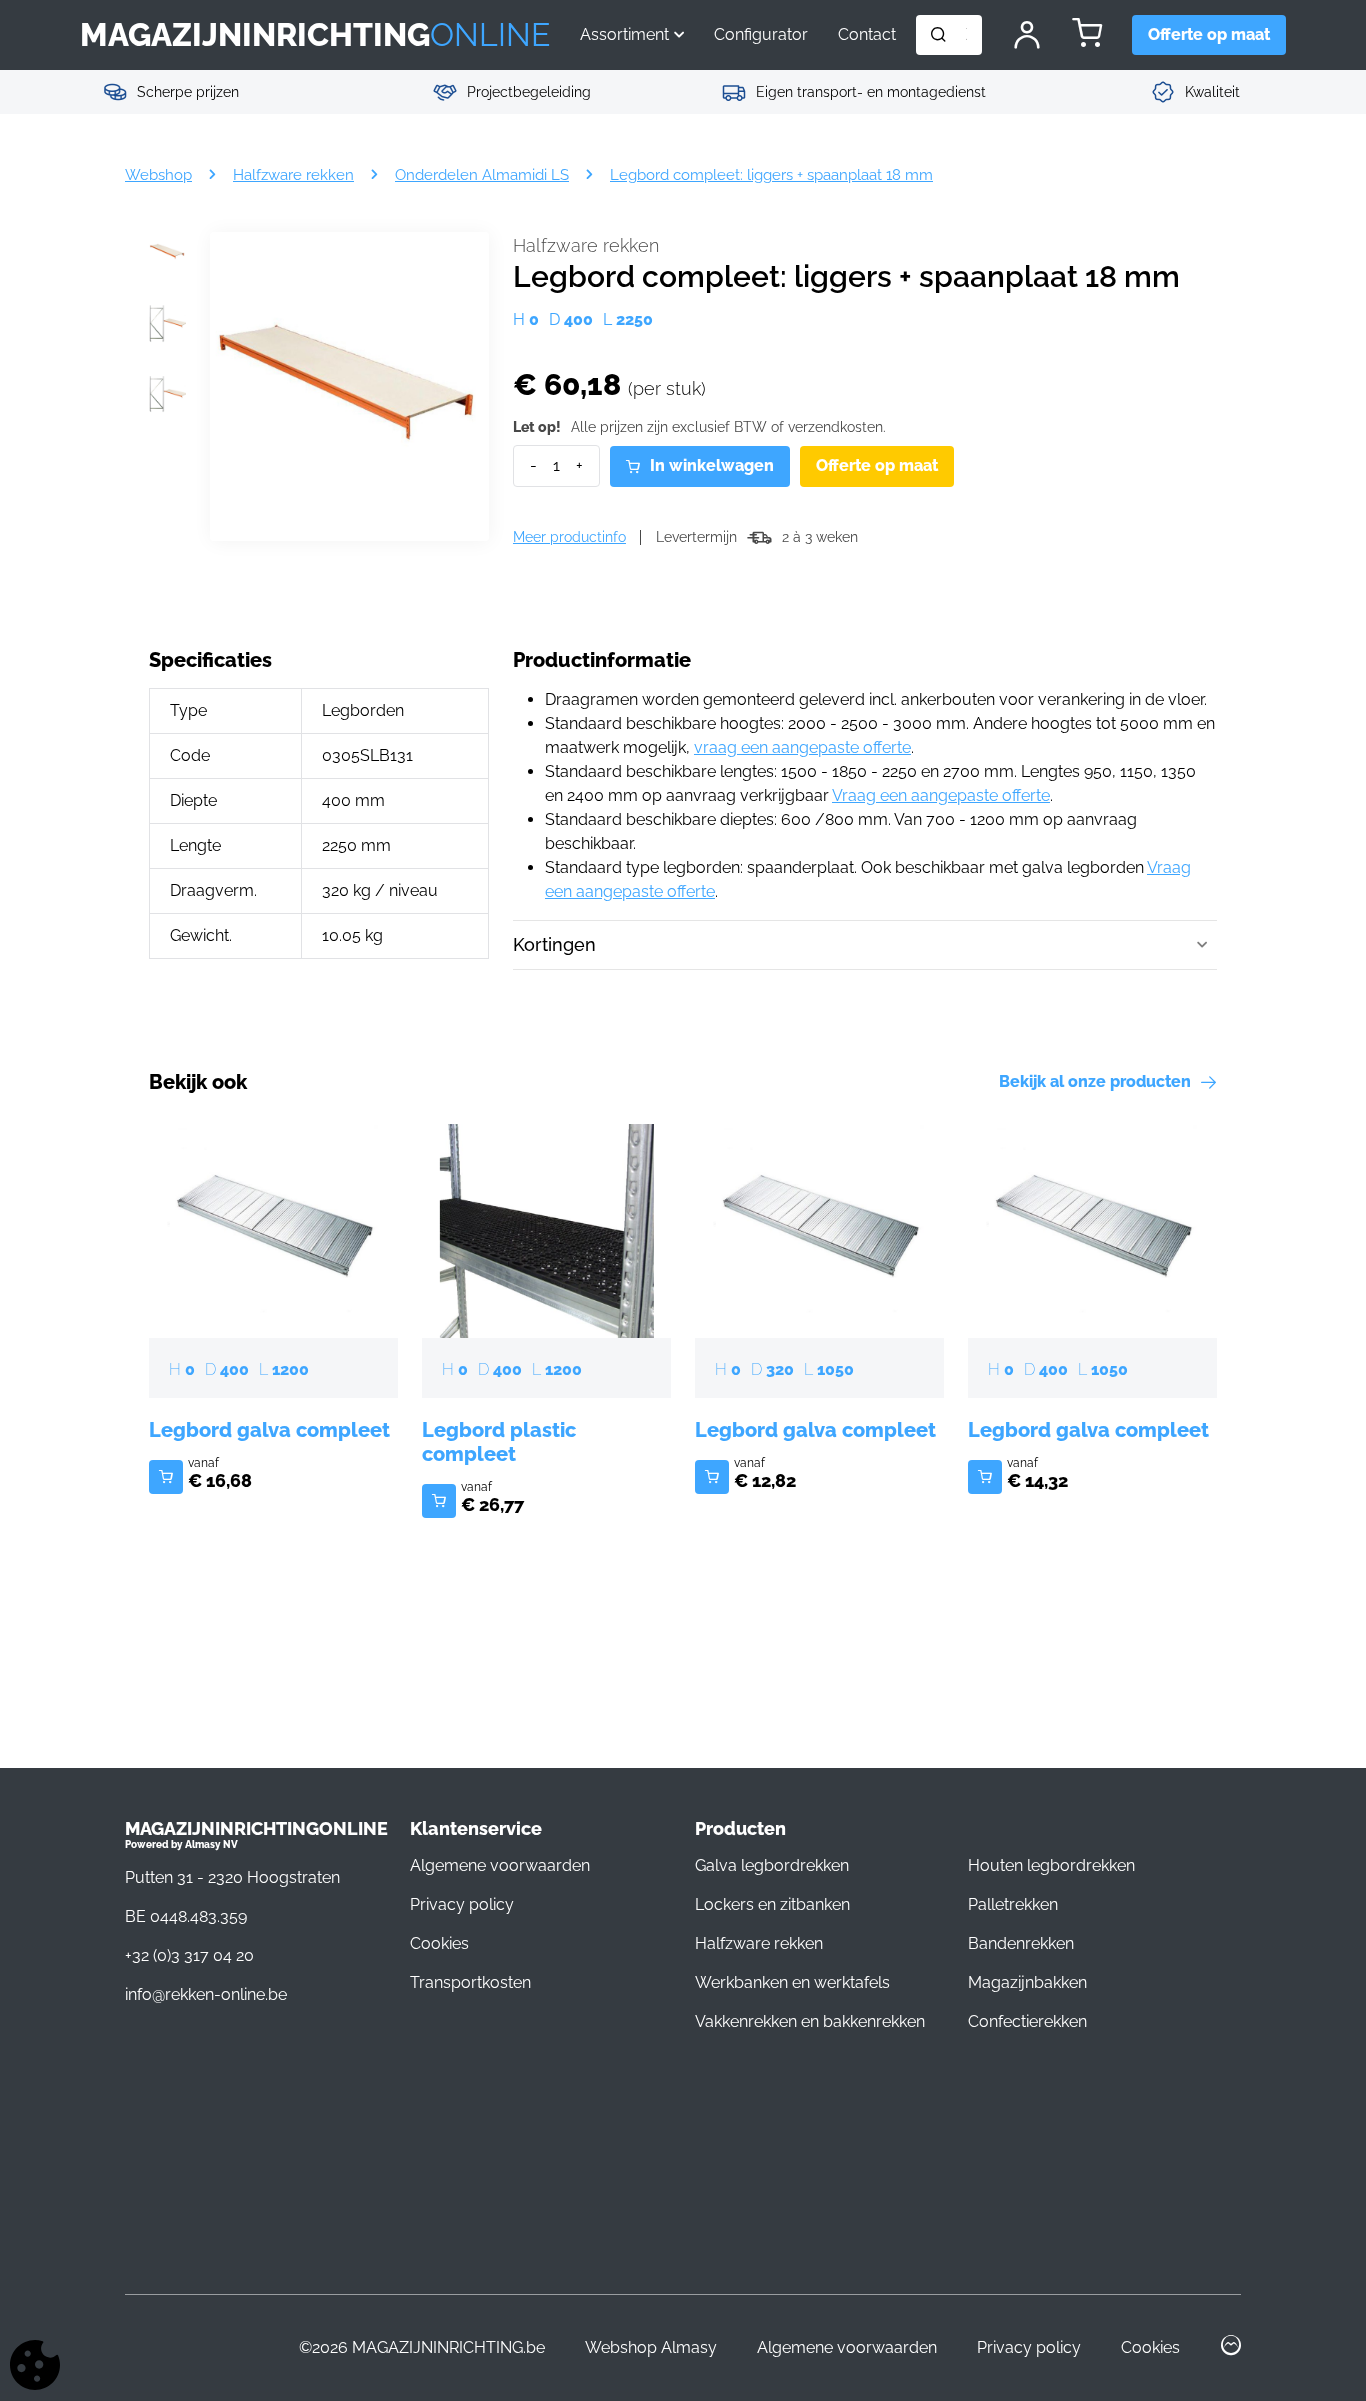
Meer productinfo (569, 537)
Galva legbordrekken (772, 1865)
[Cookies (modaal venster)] (35, 2366)
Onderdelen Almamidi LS (482, 174)
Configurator (761, 34)
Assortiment (624, 34)
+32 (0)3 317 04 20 (189, 1955)
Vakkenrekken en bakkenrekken (810, 2021)
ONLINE (315, 34)
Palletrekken (1013, 1904)
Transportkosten (470, 1982)
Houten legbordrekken (1051, 1865)
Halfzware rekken (586, 245)
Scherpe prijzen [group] (188, 92)
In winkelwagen (712, 465)
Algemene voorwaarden (500, 1865)
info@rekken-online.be (206, 1994)
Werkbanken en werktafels (792, 1982)
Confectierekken (1027, 2021)
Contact (867, 34)
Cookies (439, 1943)
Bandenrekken (1021, 1943)
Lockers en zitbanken (772, 1904)
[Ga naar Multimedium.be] (1230, 2348)
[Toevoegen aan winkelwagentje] (166, 1477)
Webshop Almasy (651, 2347)
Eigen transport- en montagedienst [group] (871, 92)
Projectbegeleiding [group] (529, 92)
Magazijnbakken (1027, 1982)
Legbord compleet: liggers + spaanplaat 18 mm (771, 174)
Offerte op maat (877, 465)
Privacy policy (462, 1904)
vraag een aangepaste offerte (802, 747)
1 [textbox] (556, 465)
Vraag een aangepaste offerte (941, 795)
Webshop (158, 174)
